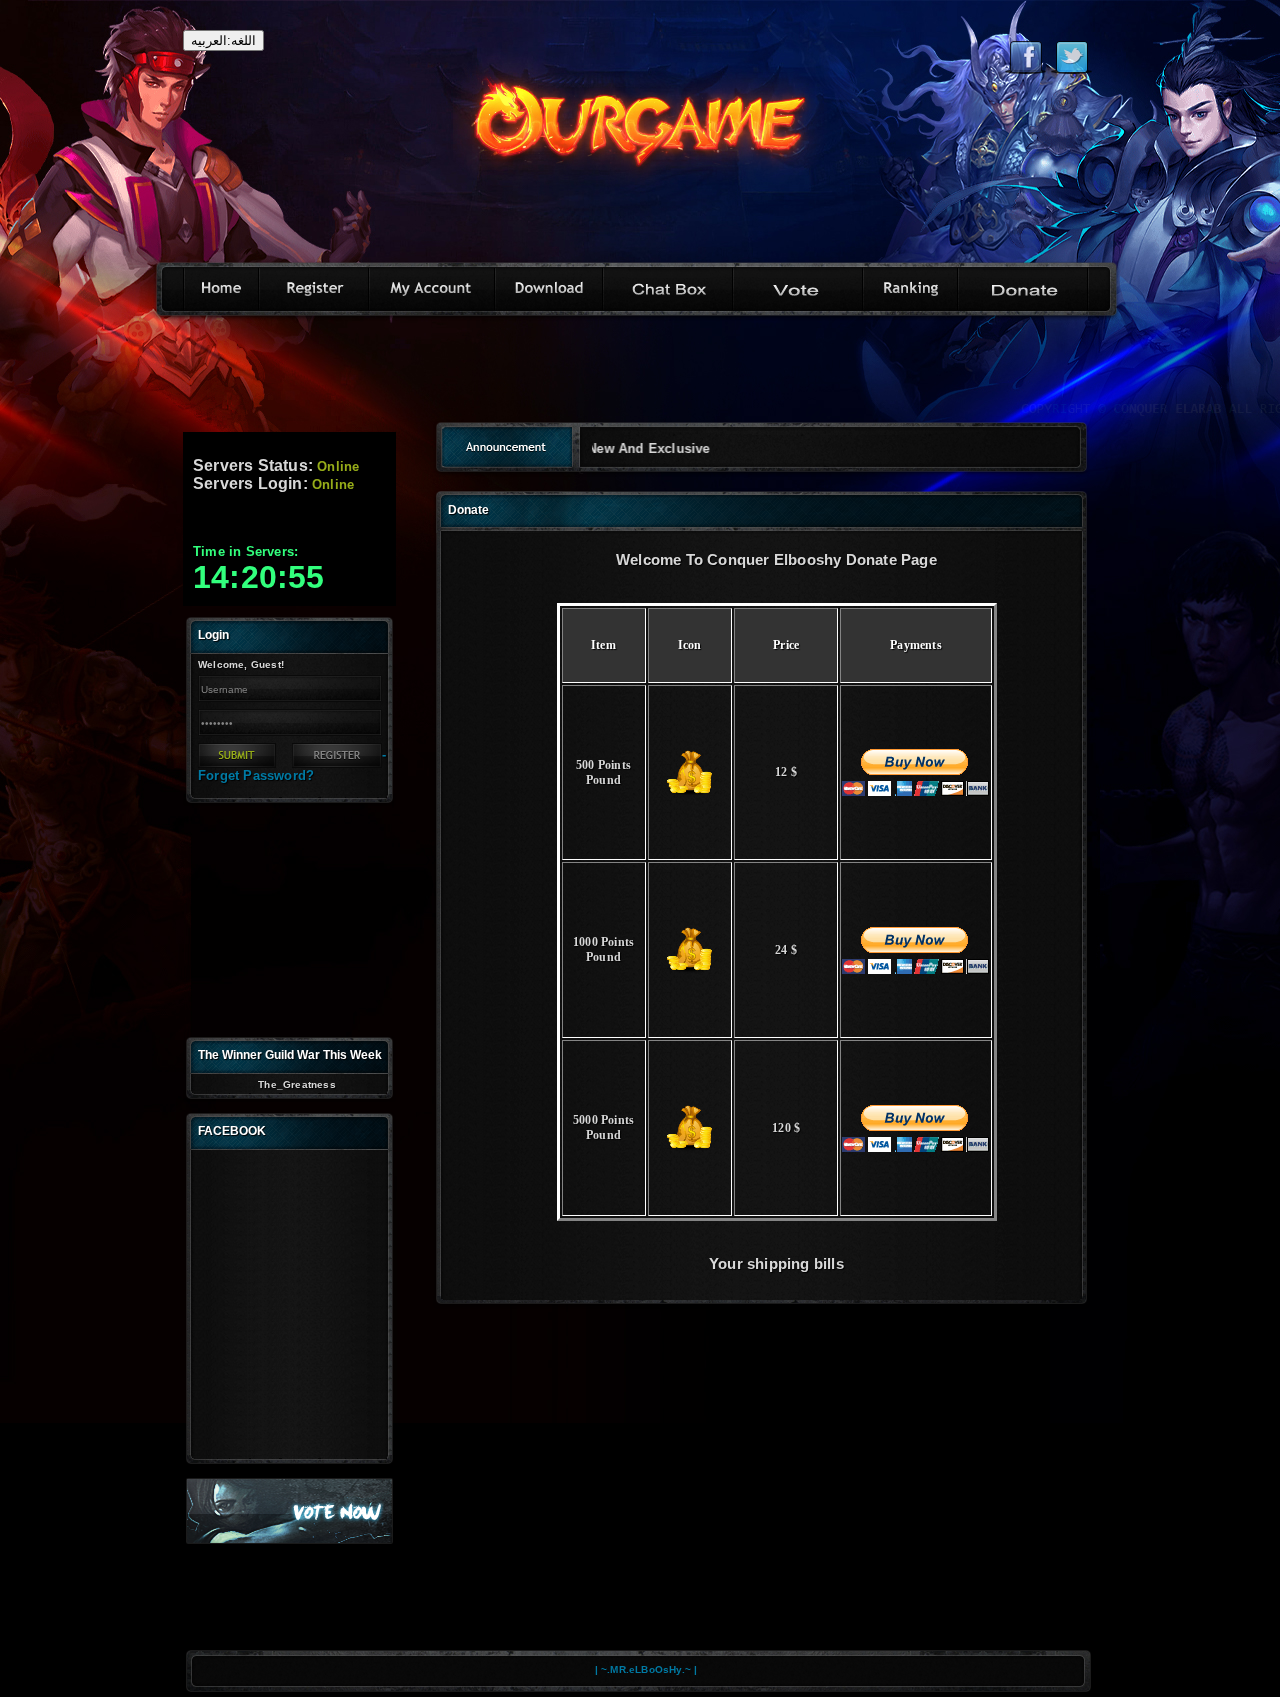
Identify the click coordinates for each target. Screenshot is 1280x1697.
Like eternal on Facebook (1025, 57)
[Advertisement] (640, 376)
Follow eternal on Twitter (1071, 57)
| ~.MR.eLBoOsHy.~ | (646, 1669)
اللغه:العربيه (223, 40)
